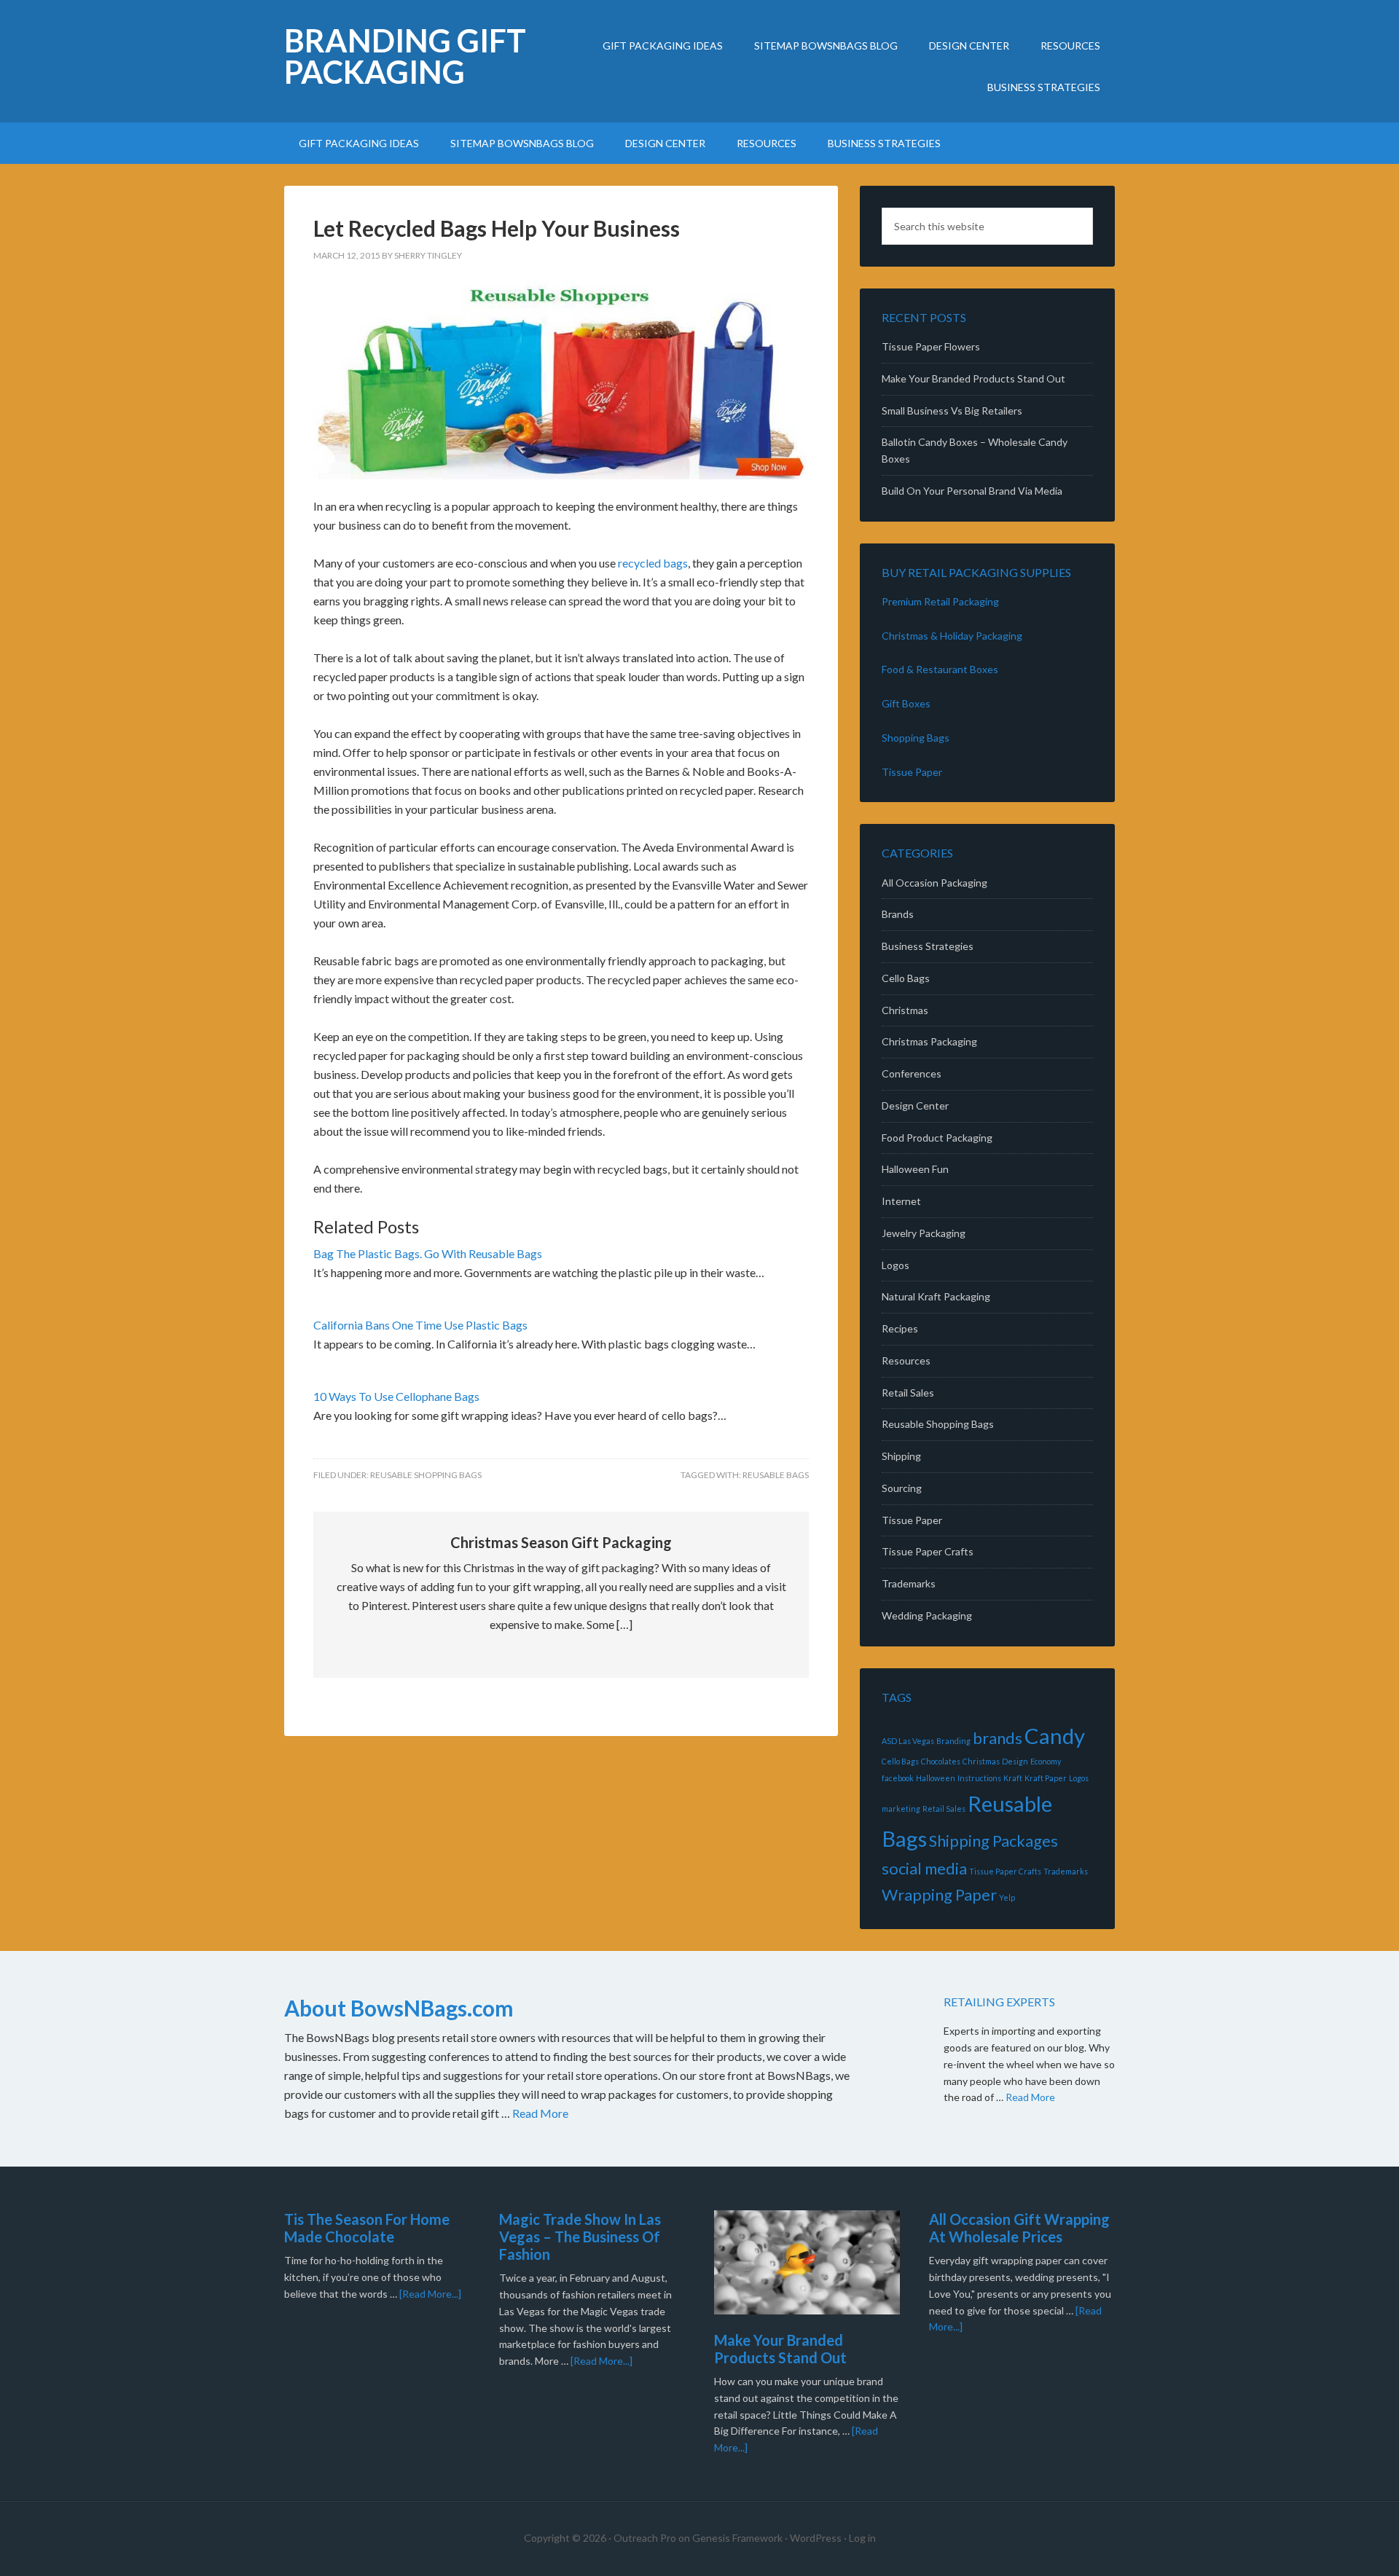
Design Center (915, 1106)
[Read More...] (430, 2294)
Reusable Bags (776, 1475)
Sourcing (902, 1488)
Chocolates (941, 1761)
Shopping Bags (916, 738)
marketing (901, 1809)
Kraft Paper (1046, 1778)
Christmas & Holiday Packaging (952, 636)
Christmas (905, 1010)
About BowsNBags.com (399, 2008)
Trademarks (909, 1583)
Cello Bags (906, 978)
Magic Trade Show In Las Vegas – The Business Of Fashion (580, 2237)
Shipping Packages (994, 1841)
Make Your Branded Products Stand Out (973, 378)
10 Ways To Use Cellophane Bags (396, 1396)
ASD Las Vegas (908, 1741)
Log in (862, 2538)
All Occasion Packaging (934, 883)
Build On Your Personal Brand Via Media (972, 491)
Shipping (901, 1456)
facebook (898, 1778)
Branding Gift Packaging (405, 56)
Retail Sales (908, 1393)
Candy (1055, 1736)
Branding (953, 1741)
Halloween (936, 1778)
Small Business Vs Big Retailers (952, 411)
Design (1015, 1761)
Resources (906, 1360)
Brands (898, 914)
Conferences (912, 1073)
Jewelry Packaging (924, 1233)
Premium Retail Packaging (940, 601)
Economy (1046, 1761)
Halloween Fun (915, 1169)
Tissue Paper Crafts (928, 1551)
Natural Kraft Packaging (936, 1296)
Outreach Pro (645, 2538)
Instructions (979, 1778)
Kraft (1013, 1778)
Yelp (1007, 1897)
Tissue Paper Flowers (931, 346)
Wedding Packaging (927, 1615)
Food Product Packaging (937, 1138)
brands (998, 1738)
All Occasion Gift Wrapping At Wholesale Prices (1019, 2228)
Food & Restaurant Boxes (940, 669)
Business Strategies (928, 946)
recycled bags (653, 563)
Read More (540, 2113)
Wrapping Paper (939, 1894)
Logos (896, 1265)
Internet (901, 1201)
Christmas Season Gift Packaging (561, 1542)
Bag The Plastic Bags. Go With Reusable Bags (428, 1253)
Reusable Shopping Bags (426, 1475)
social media (924, 1868)
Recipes (900, 1328)
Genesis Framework (737, 2538)
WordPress (816, 2538)
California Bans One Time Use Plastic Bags (420, 1325)
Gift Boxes (906, 703)
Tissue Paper (912, 772)
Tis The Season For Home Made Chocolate (367, 2228)
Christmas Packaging (929, 1041)
